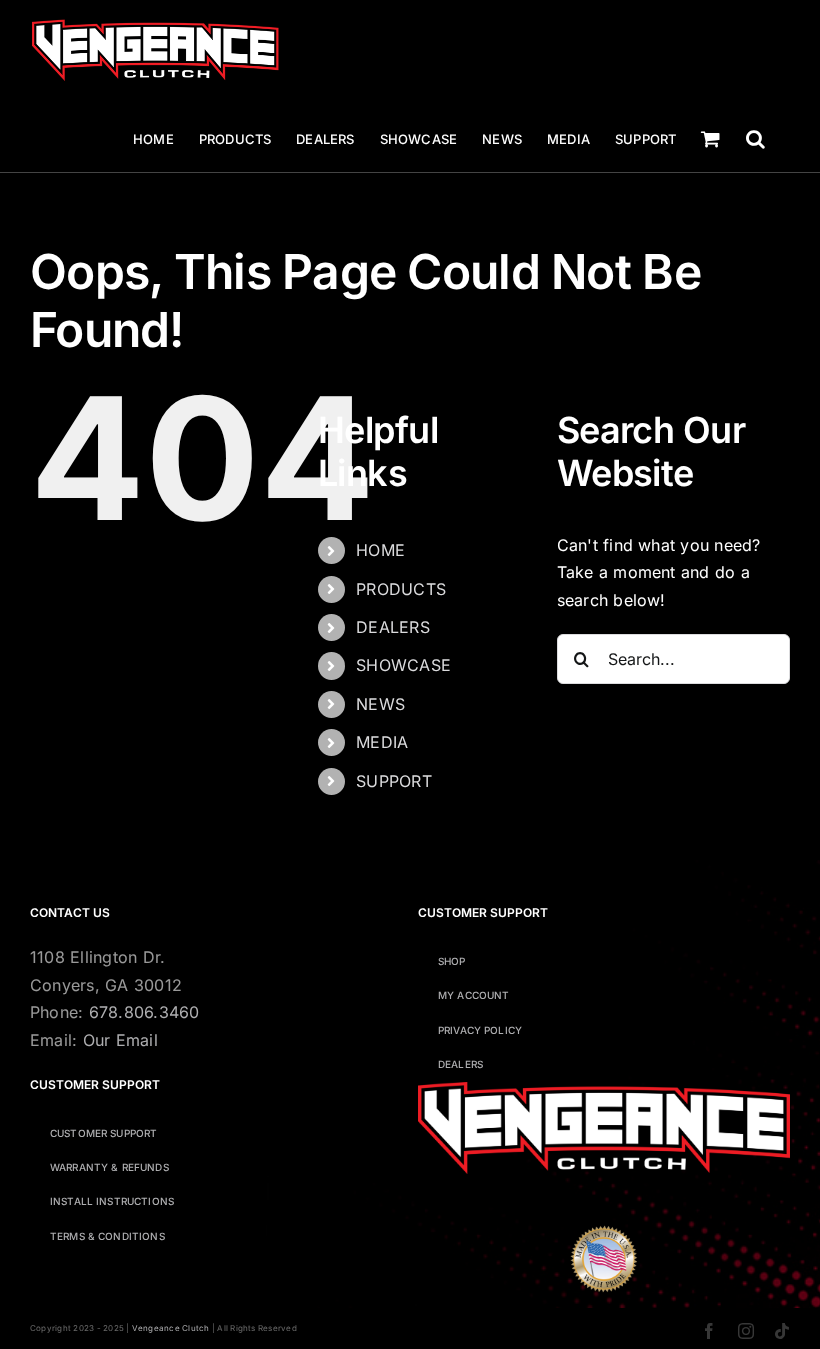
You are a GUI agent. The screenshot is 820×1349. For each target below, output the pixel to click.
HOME (380, 550)
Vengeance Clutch (171, 1328)
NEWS (380, 704)
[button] (755, 139)
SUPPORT (394, 781)
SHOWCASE (403, 665)
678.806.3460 (144, 1012)
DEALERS (393, 627)
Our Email (120, 1040)
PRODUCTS (401, 589)
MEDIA (382, 742)
